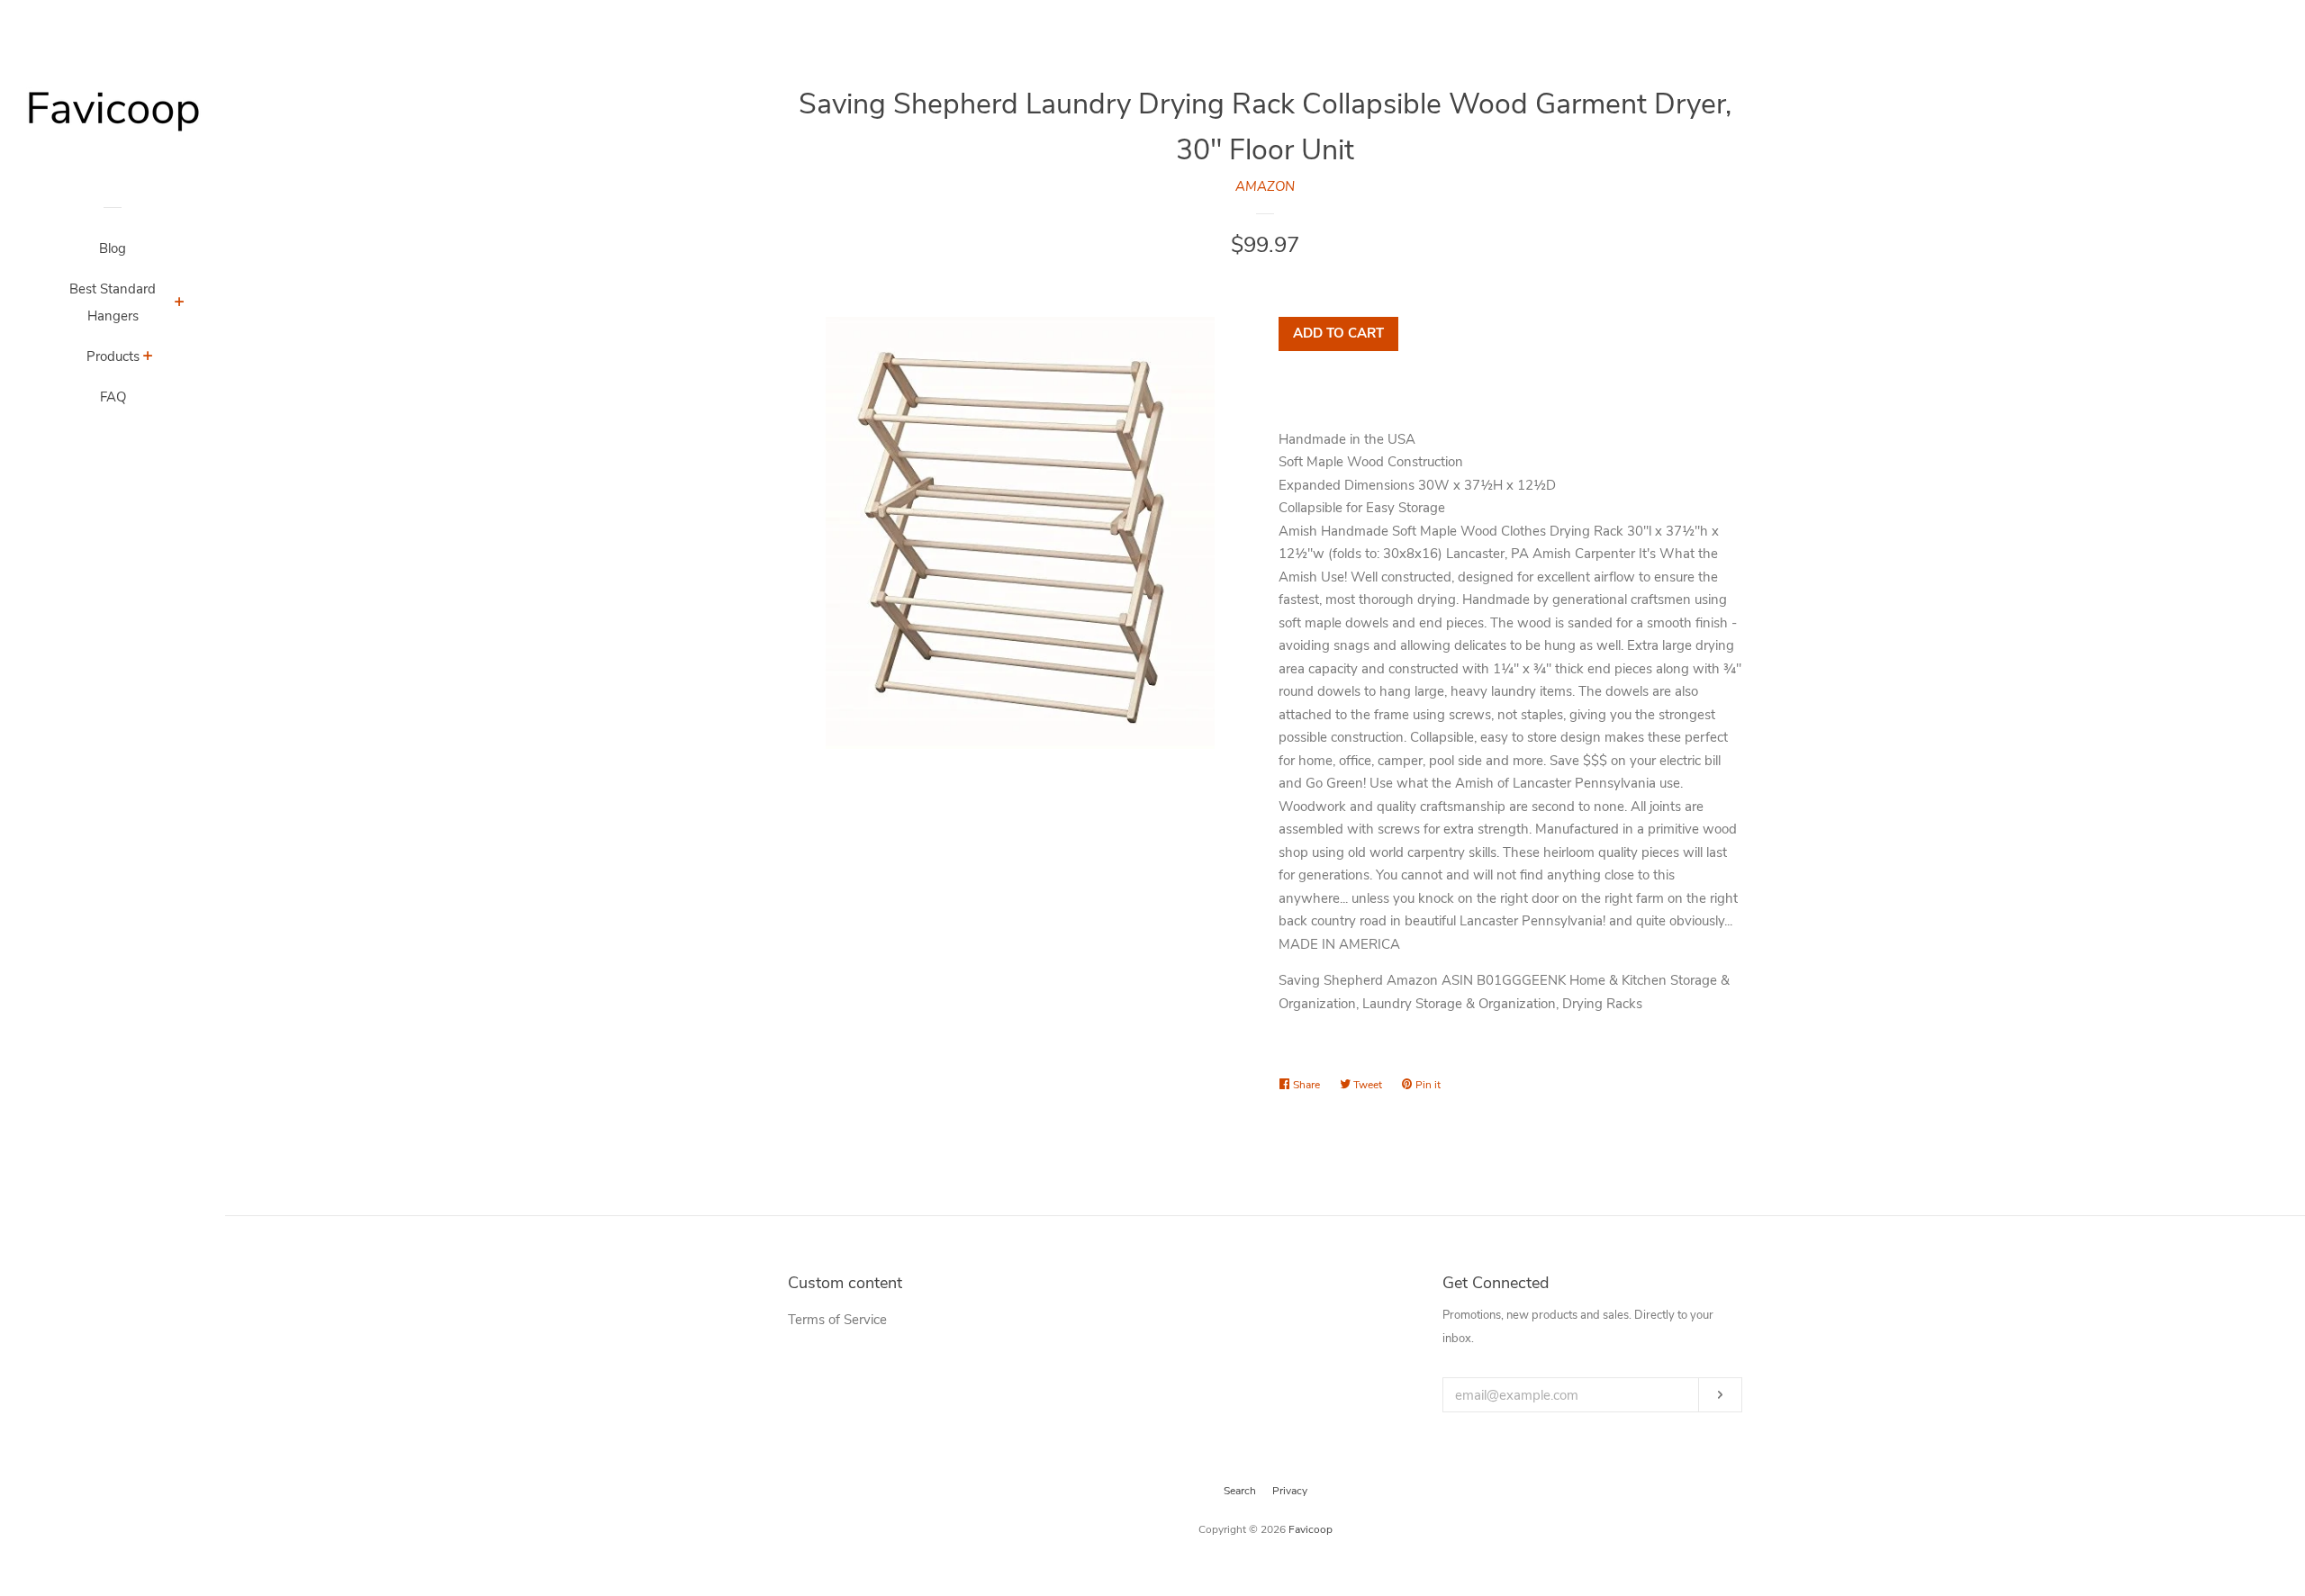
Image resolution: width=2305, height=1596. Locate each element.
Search (1240, 1491)
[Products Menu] (148, 358)
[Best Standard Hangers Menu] (180, 304)
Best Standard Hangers (113, 302)
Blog (113, 248)
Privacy (1290, 1491)
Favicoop (1311, 1529)
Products (113, 356)
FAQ (113, 397)
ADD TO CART (1338, 333)
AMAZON (1265, 186)
